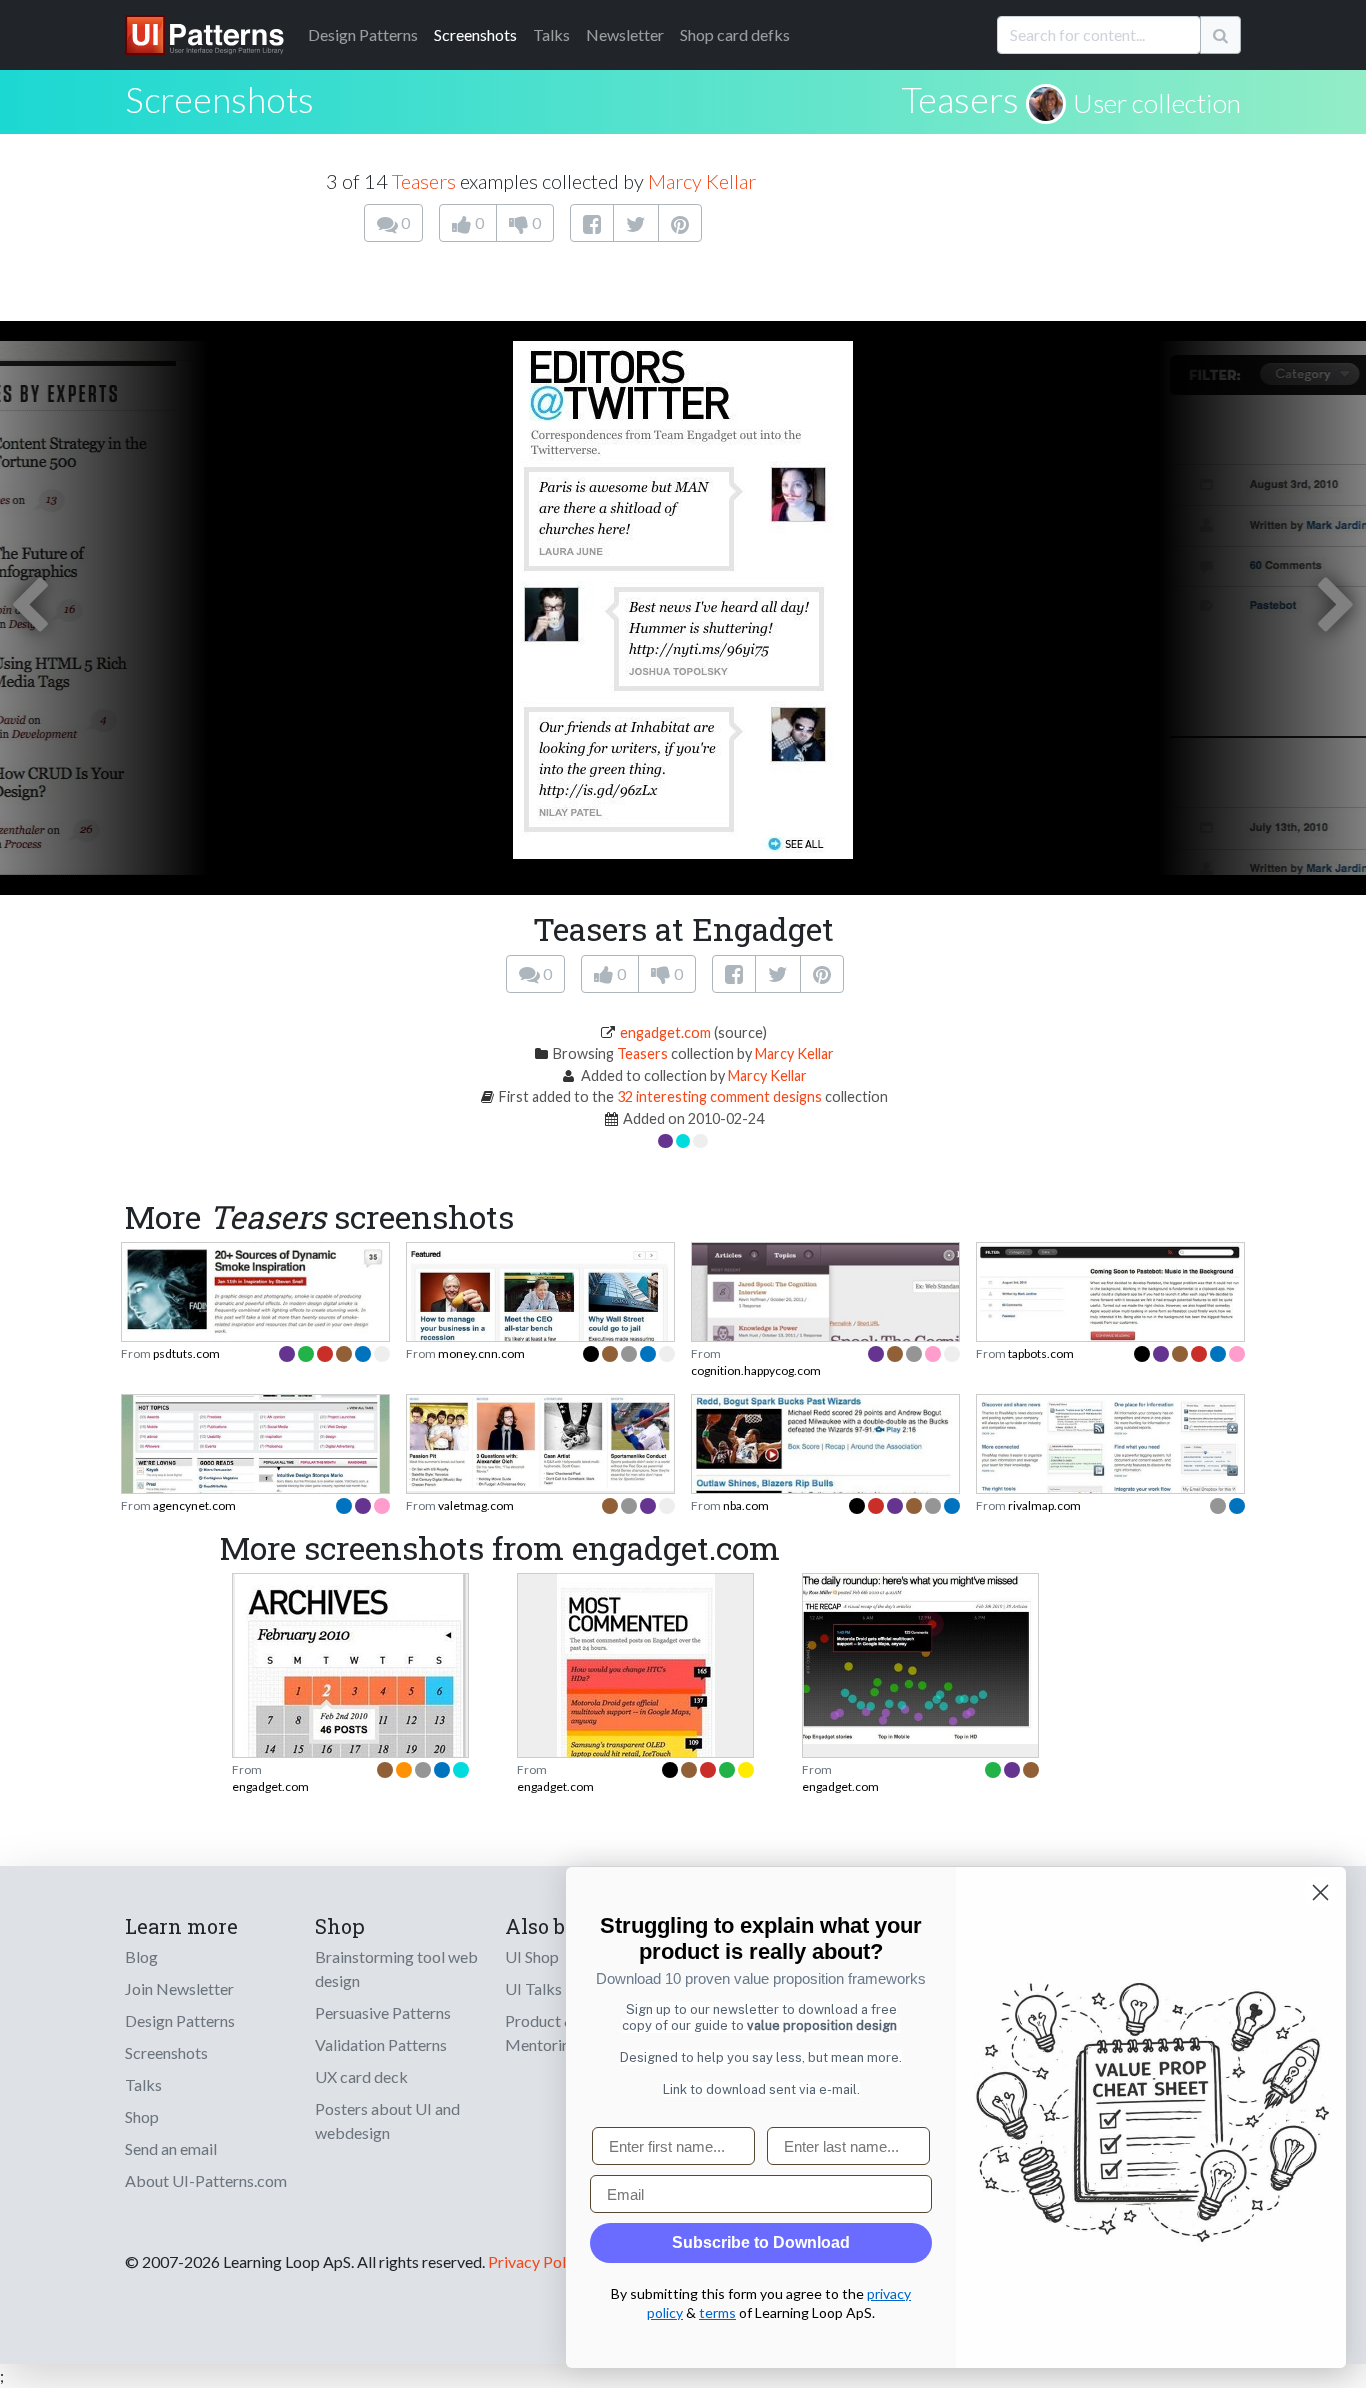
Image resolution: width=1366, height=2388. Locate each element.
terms (717, 2312)
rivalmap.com (1044, 1505)
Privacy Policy (536, 2261)
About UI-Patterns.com (206, 2180)
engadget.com (665, 1032)
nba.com (746, 1505)
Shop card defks (735, 34)
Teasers (960, 99)
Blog (141, 1956)
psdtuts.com (186, 1353)
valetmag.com (476, 1505)
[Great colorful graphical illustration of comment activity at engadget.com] (636, 1722)
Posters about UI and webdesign (387, 2120)
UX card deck (361, 2076)
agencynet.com (194, 1505)
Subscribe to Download (761, 2242)
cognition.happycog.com (756, 1370)
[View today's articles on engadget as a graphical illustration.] (920, 1656)
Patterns (363, 34)
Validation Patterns (381, 2044)
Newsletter (625, 34)
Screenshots (475, 34)
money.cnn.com (481, 1353)
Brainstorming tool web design (396, 1968)
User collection (1157, 103)
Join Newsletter (179, 1988)
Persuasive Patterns (383, 2012)
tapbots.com (1041, 1353)
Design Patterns (180, 2020)
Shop (142, 2116)
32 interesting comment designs (719, 1096)
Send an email (171, 2148)
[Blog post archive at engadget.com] (350, 1722)
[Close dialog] (1320, 1892)
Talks (551, 34)
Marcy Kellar (702, 181)
